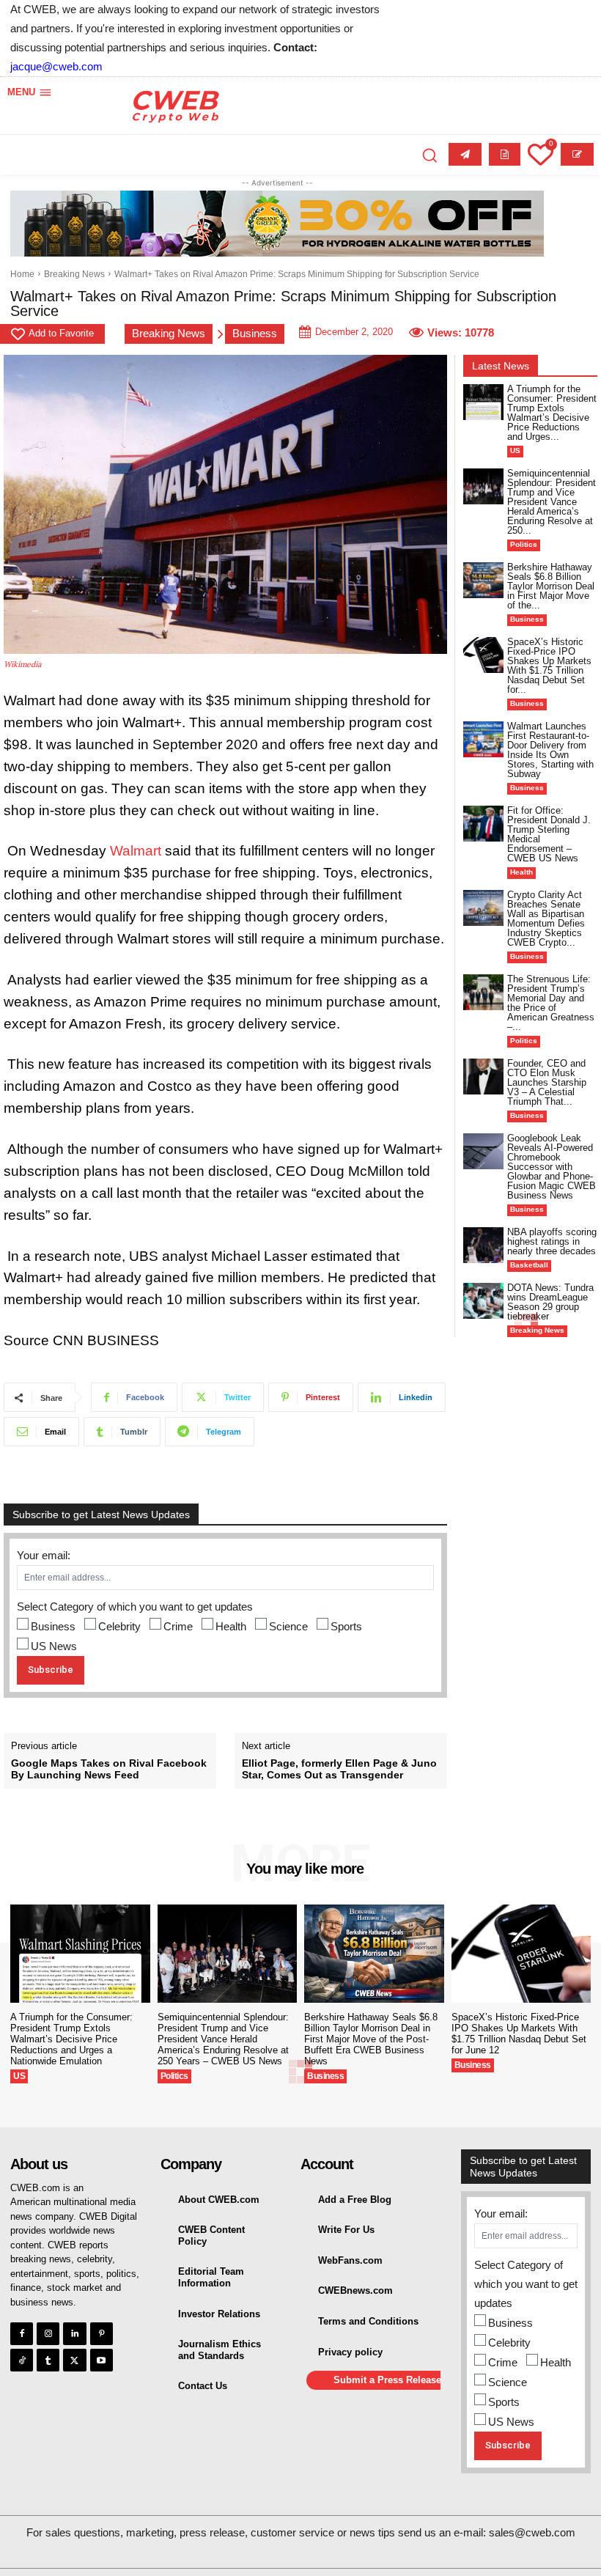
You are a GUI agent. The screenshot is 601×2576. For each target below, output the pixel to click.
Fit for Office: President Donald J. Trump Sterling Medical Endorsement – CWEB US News (549, 834)
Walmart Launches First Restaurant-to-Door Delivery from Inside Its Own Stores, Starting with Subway (550, 750)
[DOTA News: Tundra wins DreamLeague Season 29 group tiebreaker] (483, 1301)
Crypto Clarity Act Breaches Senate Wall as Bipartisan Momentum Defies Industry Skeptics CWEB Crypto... (546, 919)
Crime (178, 1626)
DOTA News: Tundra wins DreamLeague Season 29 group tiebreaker (550, 1302)
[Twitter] (74, 2360)
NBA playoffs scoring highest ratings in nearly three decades (552, 1241)
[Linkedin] (74, 2334)
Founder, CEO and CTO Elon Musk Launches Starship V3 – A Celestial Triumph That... (547, 1082)
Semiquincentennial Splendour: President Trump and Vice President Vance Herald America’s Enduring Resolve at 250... (552, 502)
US (515, 450)
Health (231, 1626)
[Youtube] (102, 2360)
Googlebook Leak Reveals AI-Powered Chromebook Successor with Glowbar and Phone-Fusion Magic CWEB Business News (552, 1167)
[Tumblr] (48, 2360)
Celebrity (119, 1626)
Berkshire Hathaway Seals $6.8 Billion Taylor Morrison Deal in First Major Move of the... (551, 586)
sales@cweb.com (532, 2532)
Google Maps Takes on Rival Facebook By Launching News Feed (109, 1769)
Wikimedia (23, 664)
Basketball (529, 1265)
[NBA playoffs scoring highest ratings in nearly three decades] (483, 1245)
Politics (524, 544)
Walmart (136, 851)
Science (288, 1626)
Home (22, 274)
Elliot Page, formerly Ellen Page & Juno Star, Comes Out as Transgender (339, 1769)
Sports (346, 1626)
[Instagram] (48, 2334)
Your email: (44, 1555)
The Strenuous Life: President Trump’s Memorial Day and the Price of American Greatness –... (551, 1003)
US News (54, 1646)
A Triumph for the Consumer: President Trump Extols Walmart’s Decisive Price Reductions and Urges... (552, 413)
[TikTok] (22, 2360)
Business (255, 333)
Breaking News (74, 274)
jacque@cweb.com (56, 66)
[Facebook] (22, 2334)
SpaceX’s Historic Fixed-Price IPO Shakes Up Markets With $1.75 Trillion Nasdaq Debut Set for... (549, 666)
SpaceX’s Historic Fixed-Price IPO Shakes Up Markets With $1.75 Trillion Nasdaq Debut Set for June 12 (519, 2034)
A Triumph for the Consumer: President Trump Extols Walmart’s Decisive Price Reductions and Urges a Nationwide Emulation (71, 2039)
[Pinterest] (102, 2334)
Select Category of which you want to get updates (135, 1607)
